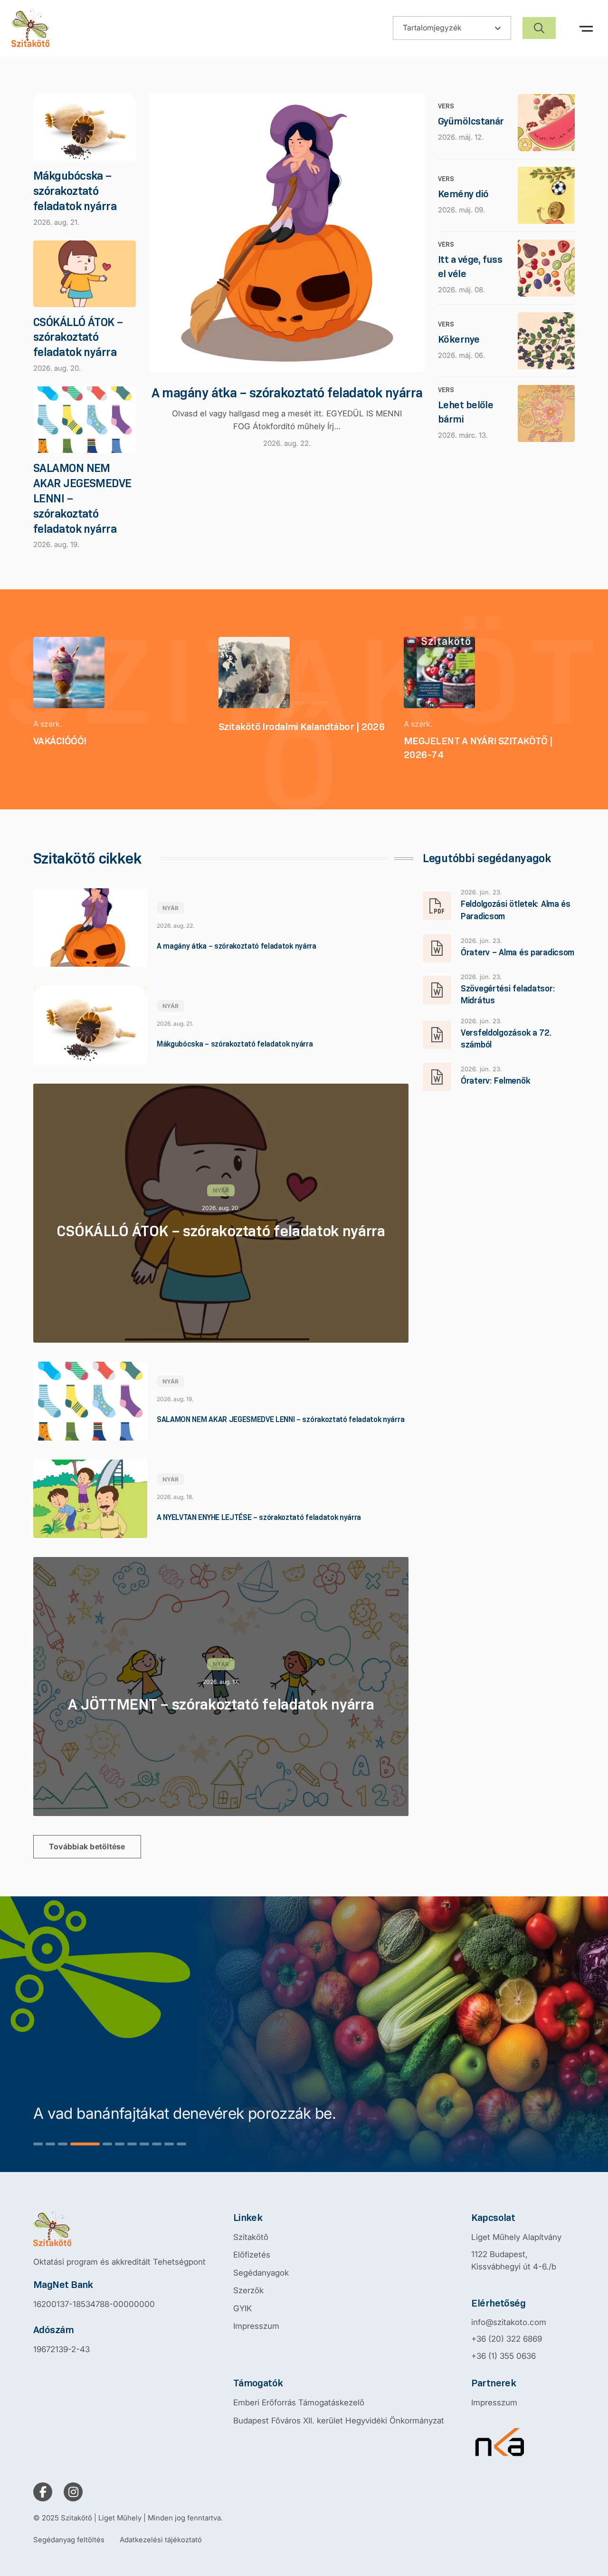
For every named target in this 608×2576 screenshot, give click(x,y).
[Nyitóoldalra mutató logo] (119, 2229)
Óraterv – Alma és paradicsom (518, 952)
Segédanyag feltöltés (69, 2540)
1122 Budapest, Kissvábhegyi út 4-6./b (514, 2260)
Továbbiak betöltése (87, 1846)
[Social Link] (43, 2492)
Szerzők (248, 2290)
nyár (171, 908)
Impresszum (256, 2326)
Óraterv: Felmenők (495, 1081)
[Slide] (38, 2144)
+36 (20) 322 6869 (507, 2339)
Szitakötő (251, 2237)
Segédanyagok (261, 2273)
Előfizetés (252, 2255)
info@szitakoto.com (509, 2322)
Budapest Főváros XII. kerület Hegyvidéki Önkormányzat (339, 2421)
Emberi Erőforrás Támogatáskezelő (299, 2403)
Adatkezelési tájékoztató (161, 2540)
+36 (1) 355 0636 (503, 2356)
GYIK (242, 2308)
